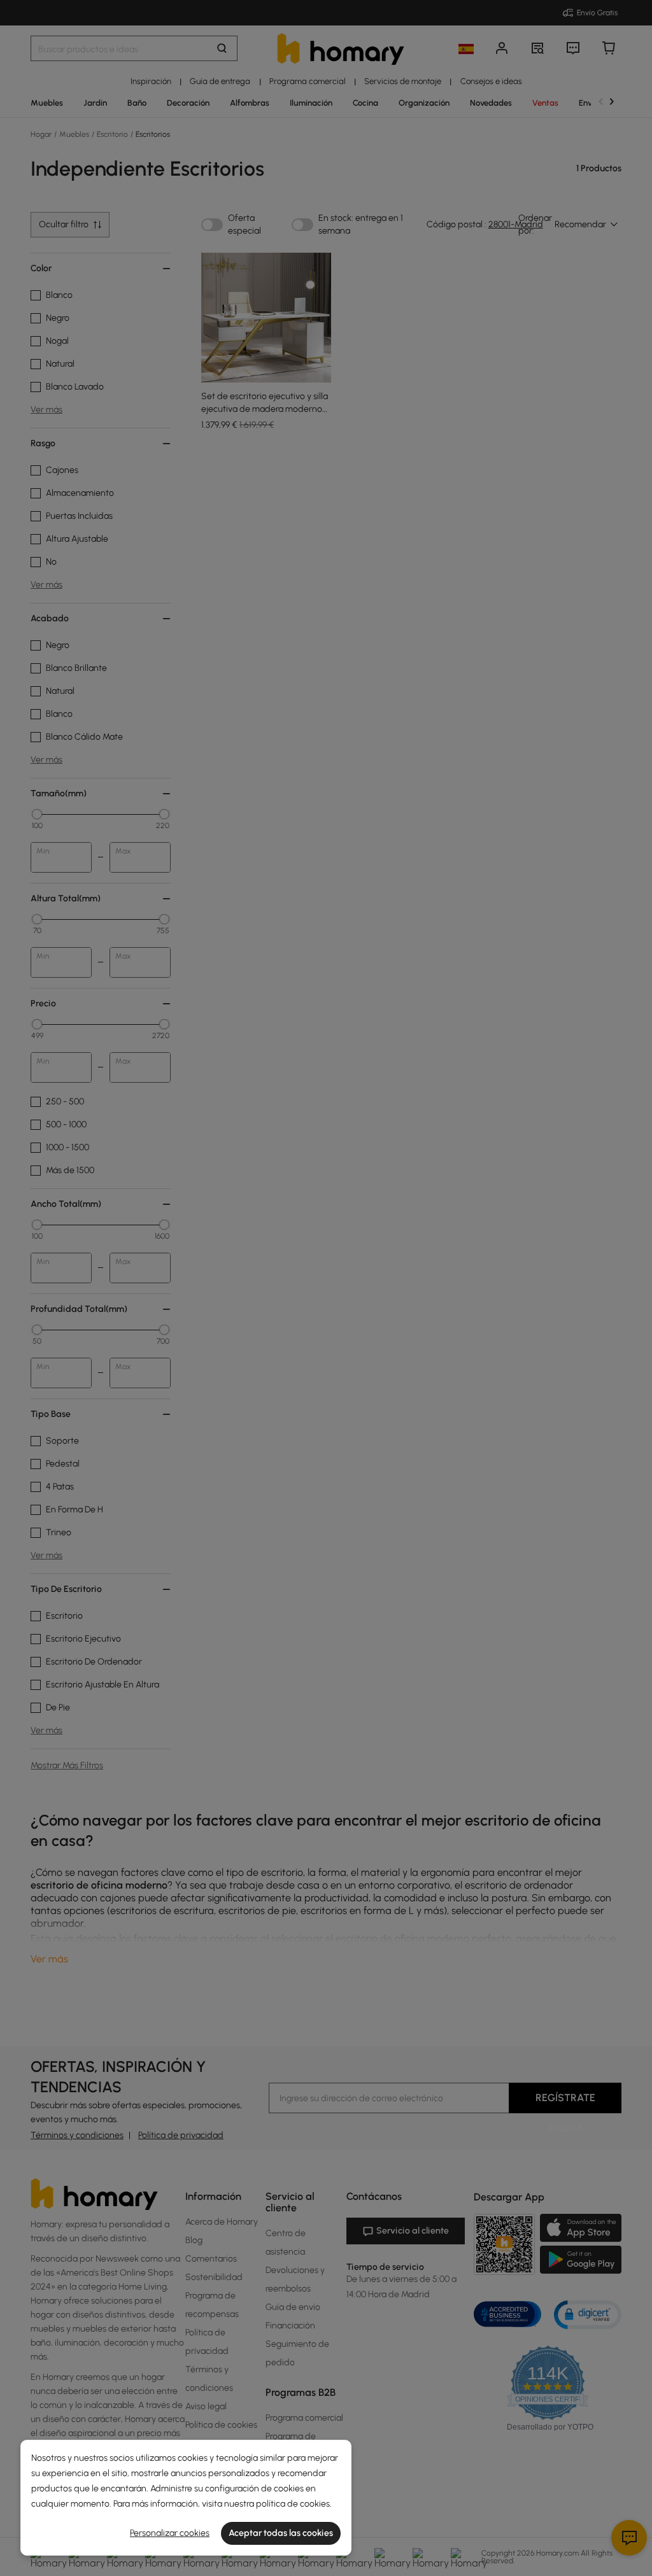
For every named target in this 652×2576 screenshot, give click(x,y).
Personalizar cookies (170, 2533)
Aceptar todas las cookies (281, 2533)
